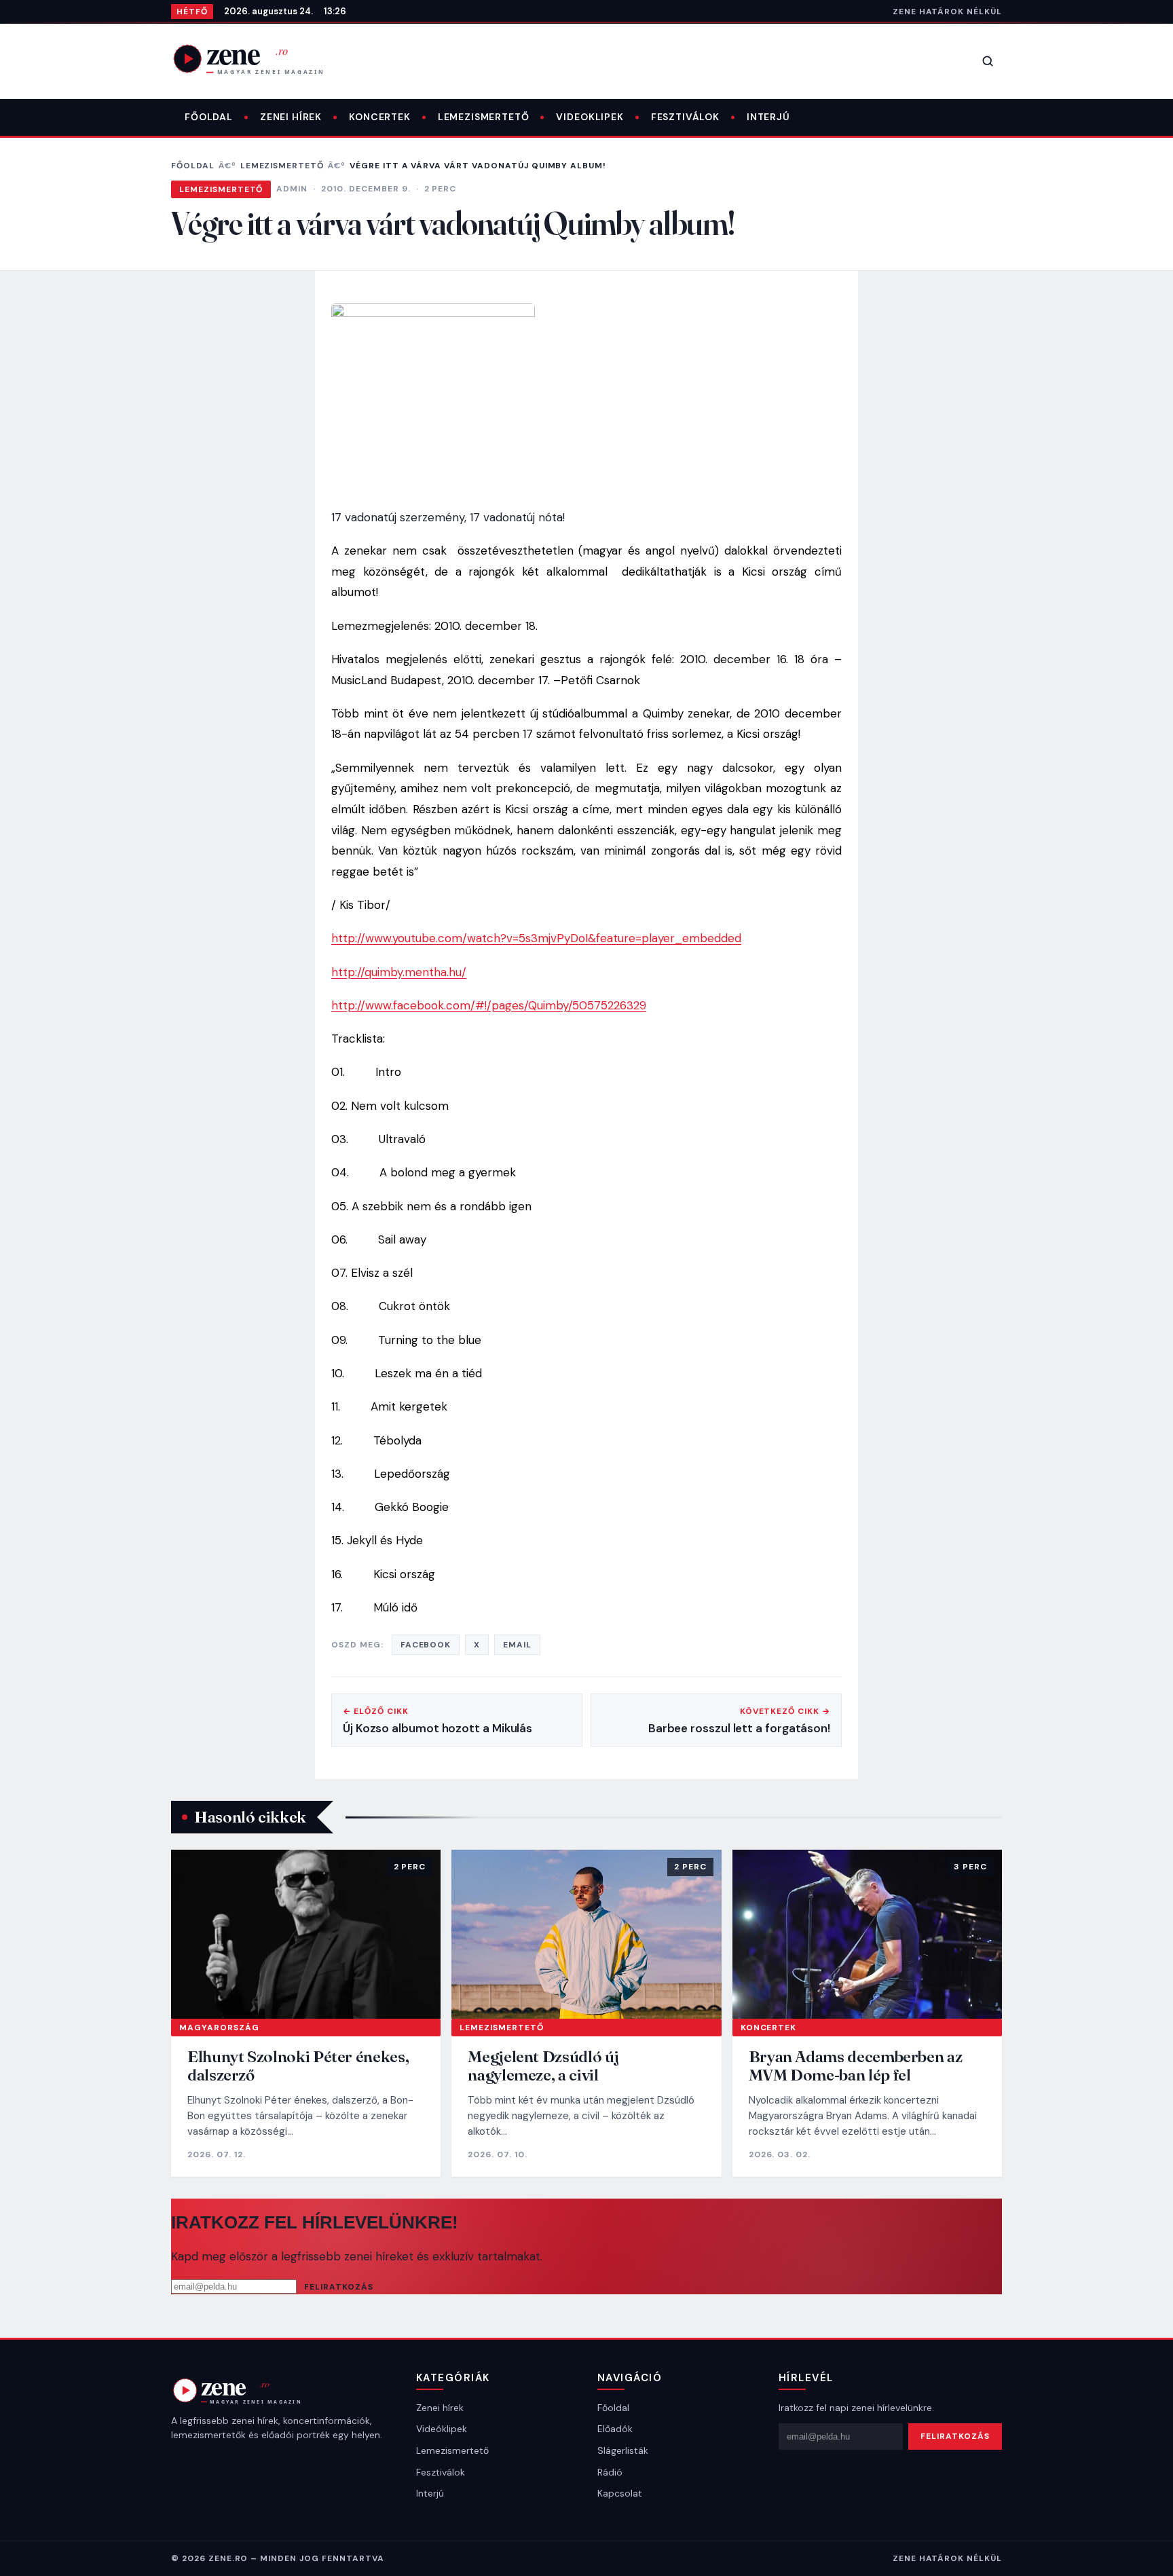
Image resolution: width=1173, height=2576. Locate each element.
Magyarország (219, 2028)
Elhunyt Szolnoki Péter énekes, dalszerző (298, 2066)
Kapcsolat (620, 2493)
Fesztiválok (685, 117)
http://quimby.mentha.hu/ (399, 972)
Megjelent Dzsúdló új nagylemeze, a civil (543, 2066)
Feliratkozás (339, 2287)
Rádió (610, 2472)
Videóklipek (442, 2429)
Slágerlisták (623, 2450)
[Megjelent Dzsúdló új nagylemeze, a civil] (586, 1934)
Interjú (768, 117)
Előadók (615, 2429)
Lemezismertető (484, 117)
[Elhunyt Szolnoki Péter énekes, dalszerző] (306, 1934)
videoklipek (590, 117)
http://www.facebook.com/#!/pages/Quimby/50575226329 (489, 1005)
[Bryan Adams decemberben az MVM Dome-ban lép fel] (867, 1934)
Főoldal (209, 117)
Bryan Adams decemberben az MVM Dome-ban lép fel (856, 2066)
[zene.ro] (259, 58)
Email (517, 1645)
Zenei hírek (291, 117)
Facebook (426, 1645)
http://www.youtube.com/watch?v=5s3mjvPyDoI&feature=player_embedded (536, 938)
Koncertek (380, 117)
